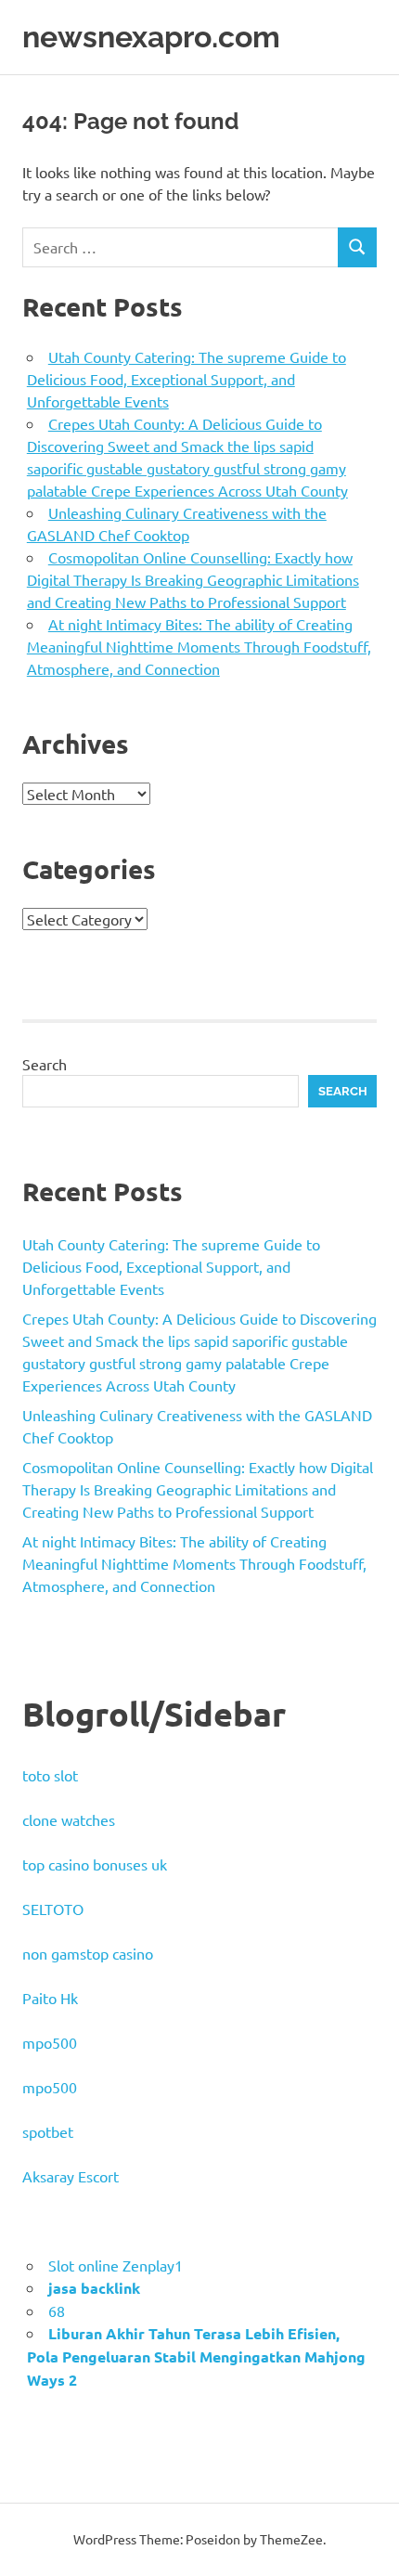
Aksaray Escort (71, 2176)
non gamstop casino (88, 1953)
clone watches (69, 1819)
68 (57, 2311)
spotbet (48, 2131)
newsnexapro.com (151, 37)
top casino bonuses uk (95, 1864)
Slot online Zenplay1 (116, 2265)
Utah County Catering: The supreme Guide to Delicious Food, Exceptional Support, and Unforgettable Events (187, 379)
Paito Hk (50, 1998)
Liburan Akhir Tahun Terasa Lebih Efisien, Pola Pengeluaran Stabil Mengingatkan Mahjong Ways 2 (196, 2356)
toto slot (50, 1775)
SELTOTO (53, 1909)
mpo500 (50, 2042)
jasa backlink (94, 2288)
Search (45, 1064)
